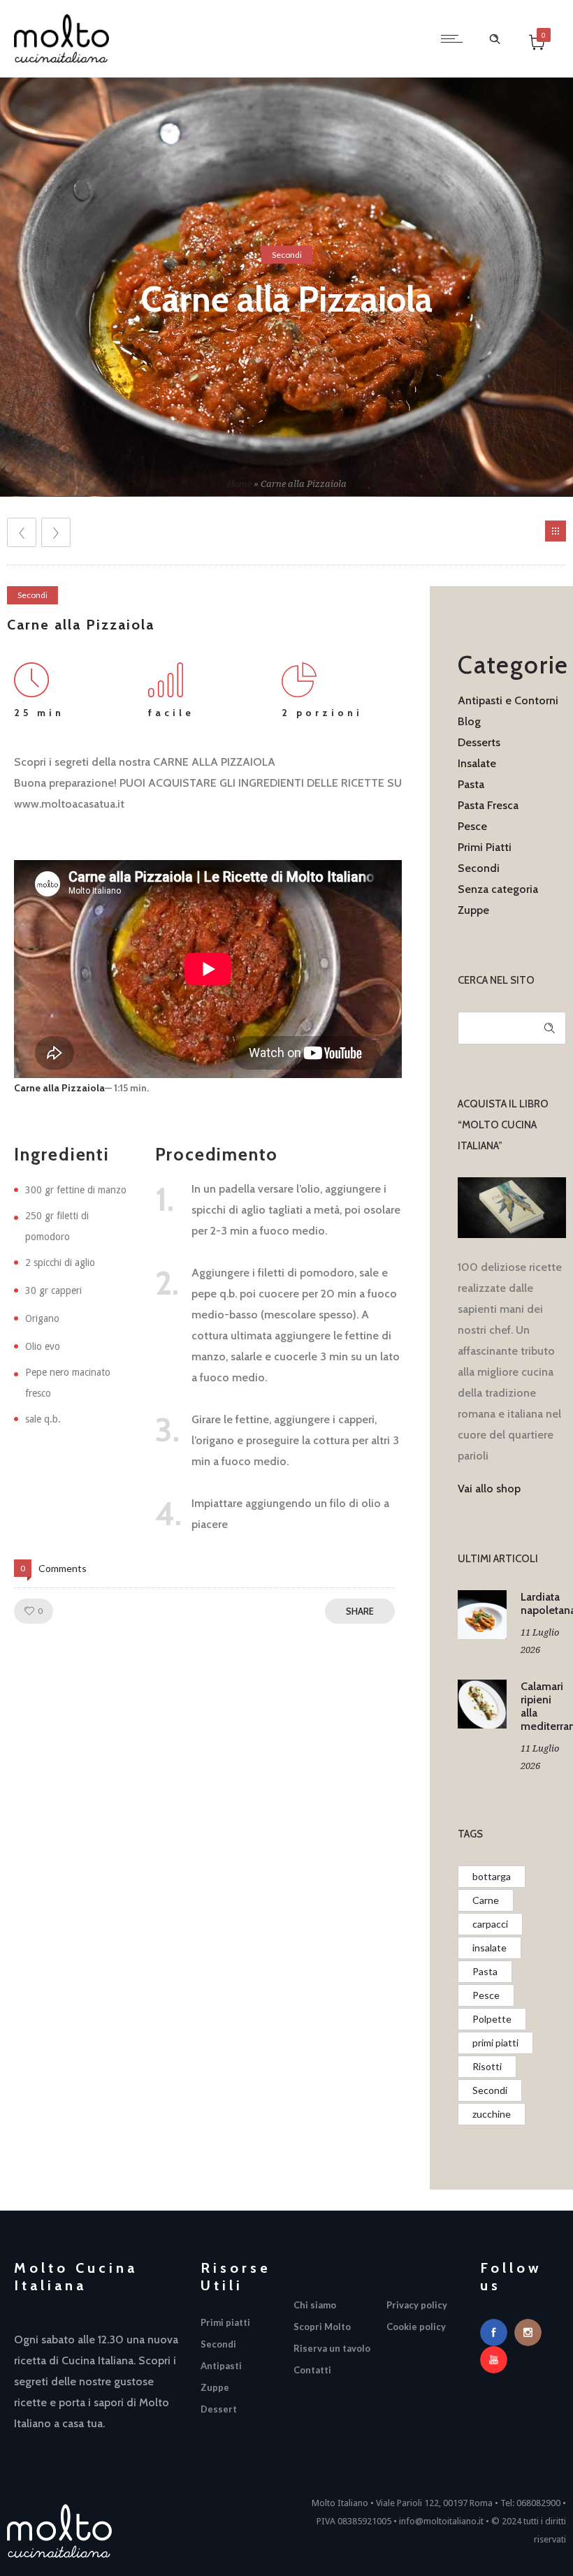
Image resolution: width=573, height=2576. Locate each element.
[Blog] (556, 531)
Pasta (471, 784)
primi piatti (495, 2043)
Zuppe (473, 910)
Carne (486, 1900)
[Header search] (495, 37)
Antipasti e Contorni (508, 700)
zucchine (492, 2114)
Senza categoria (498, 889)
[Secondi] (240, 2348)
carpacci (490, 1924)
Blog (469, 721)
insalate (489, 1948)
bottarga (492, 1876)
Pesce (472, 826)
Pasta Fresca (488, 805)
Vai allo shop (489, 1489)
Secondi (479, 868)
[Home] (61, 59)
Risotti (487, 2066)
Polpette (492, 2019)
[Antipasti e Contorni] (240, 2370)
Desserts (479, 742)
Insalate (477, 763)
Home (239, 484)
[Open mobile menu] (455, 38)
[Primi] (240, 2326)
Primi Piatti (485, 847)
